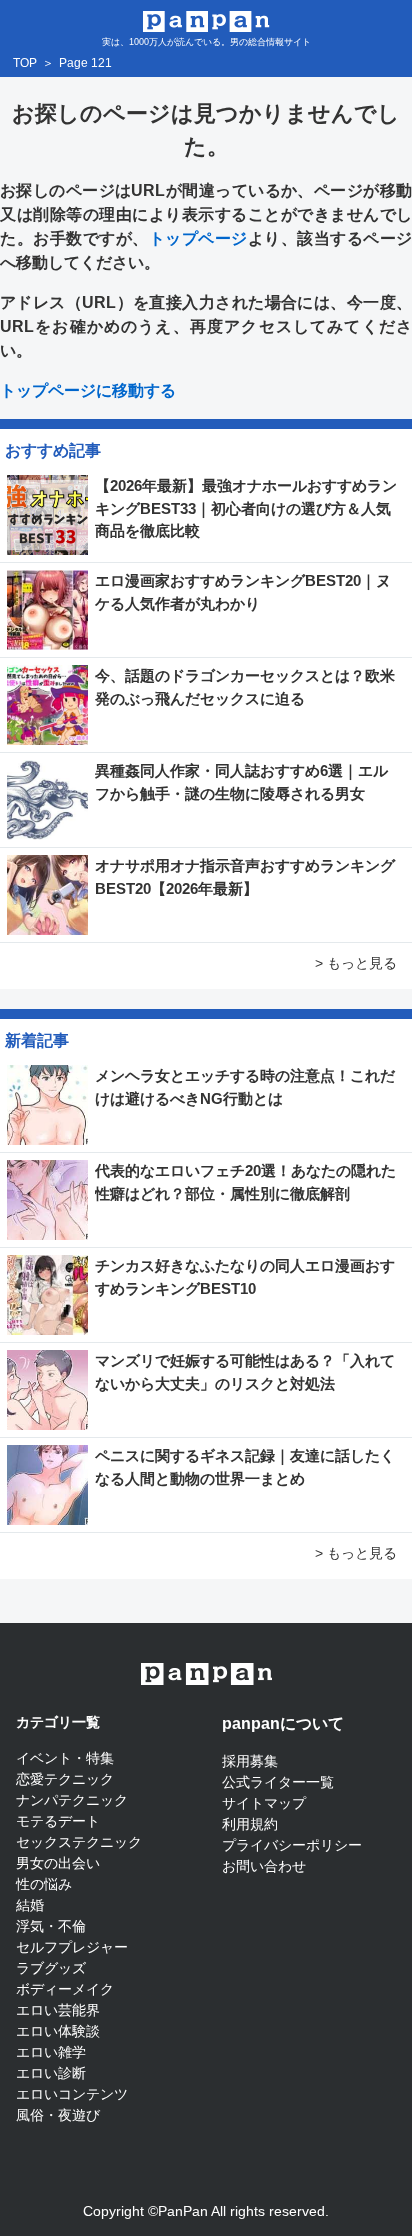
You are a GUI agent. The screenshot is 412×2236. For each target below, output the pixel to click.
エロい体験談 (58, 2031)
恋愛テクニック (65, 1779)
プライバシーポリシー (292, 1845)
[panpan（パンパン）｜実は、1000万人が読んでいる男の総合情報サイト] (206, 19)
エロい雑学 (51, 2052)
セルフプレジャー (72, 1947)
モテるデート (58, 1821)
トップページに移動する (88, 390)
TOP (25, 63)
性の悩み (44, 1884)
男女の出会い (58, 1863)
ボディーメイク (65, 1989)
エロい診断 (51, 2073)
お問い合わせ (264, 1866)
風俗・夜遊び (58, 2115)
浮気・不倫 (51, 1926)
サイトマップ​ (264, 1803)
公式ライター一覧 (278, 1782)
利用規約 (250, 1824)
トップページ (198, 238)
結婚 (30, 1905)
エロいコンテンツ (72, 2094)
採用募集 (250, 1761)
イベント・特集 (65, 1758)
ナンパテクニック (72, 1800)
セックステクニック (79, 1842)
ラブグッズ (51, 1968)
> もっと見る (356, 963)
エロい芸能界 (58, 2010)
